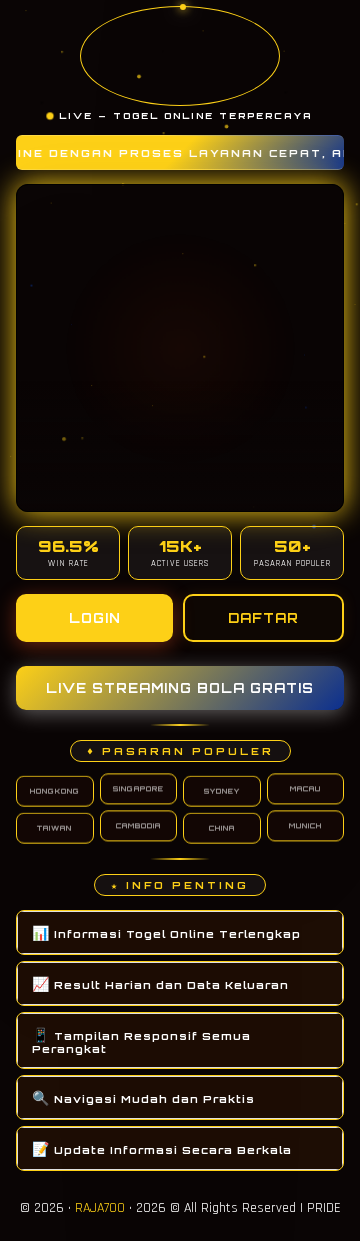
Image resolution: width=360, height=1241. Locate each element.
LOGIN (95, 618)
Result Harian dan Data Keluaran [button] (160, 983)
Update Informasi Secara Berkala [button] (162, 1148)
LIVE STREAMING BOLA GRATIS (180, 688)
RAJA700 (100, 1208)
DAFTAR (263, 618)
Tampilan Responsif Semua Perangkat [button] (141, 1040)
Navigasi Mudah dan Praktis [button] (143, 1097)
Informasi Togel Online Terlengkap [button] (166, 932)
